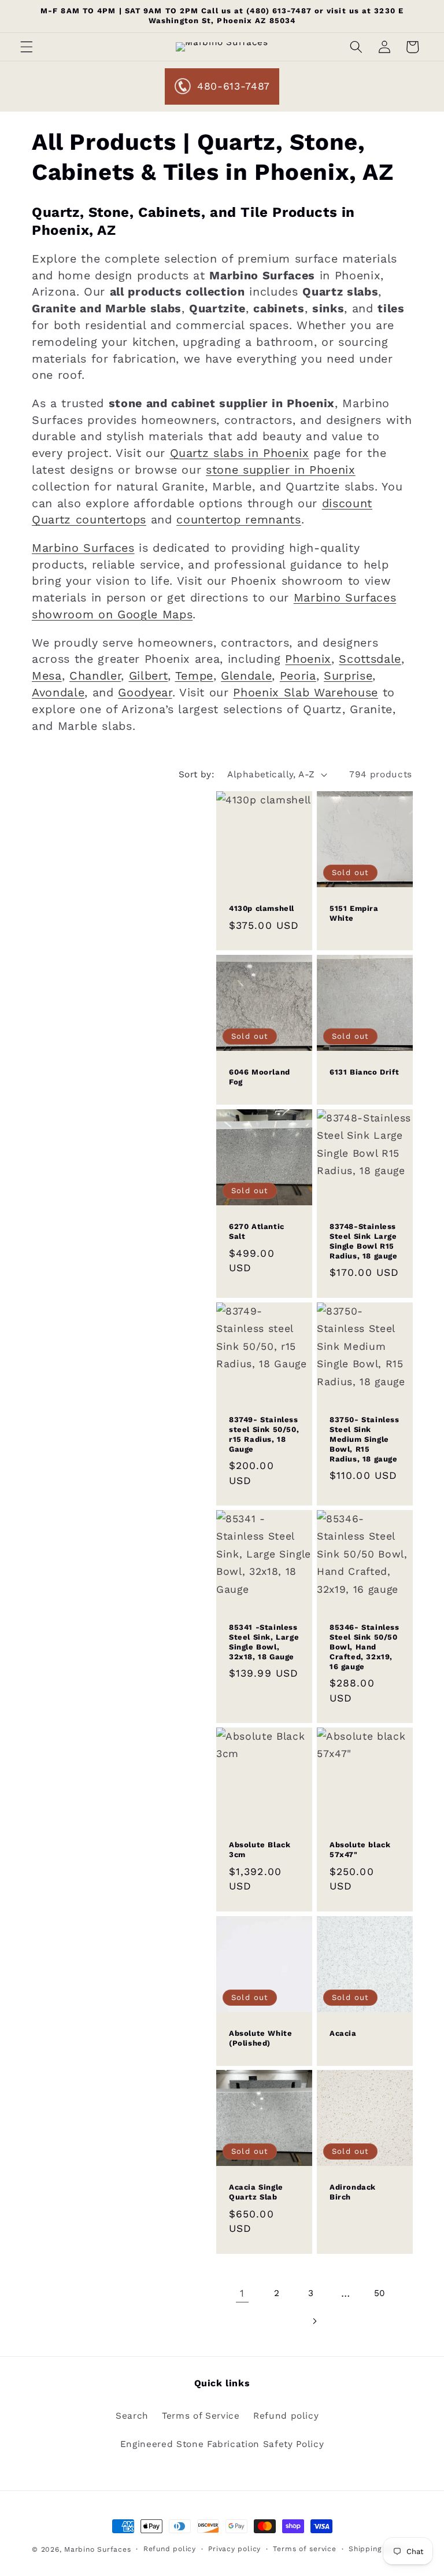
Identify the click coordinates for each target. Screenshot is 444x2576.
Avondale (58, 693)
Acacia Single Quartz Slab (256, 2193)
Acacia (343, 2033)
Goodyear (145, 693)
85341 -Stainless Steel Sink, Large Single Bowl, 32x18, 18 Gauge (264, 1642)
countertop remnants (239, 520)
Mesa (47, 676)
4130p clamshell (262, 909)
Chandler (95, 676)
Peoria (298, 676)
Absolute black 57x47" (360, 1850)
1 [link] (242, 2293)
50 (380, 2293)
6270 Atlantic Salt (257, 1231)
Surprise (348, 676)
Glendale (246, 676)
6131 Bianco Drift (364, 1073)
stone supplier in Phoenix (281, 470)
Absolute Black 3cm (260, 1850)
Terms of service (304, 2549)
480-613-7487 (234, 86)
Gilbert (149, 676)
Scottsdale (370, 659)
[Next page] (314, 2321)
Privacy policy (234, 2549)
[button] (27, 47)
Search (132, 2416)
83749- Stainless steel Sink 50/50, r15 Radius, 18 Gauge (264, 1434)
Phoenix (308, 659)
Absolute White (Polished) (260, 2038)
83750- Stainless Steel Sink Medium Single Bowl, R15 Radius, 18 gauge (365, 1439)
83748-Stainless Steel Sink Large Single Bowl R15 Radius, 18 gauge (364, 1241)
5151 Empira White (354, 914)
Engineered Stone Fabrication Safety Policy (222, 2444)
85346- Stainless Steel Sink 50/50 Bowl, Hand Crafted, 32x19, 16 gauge (365, 1647)
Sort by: (197, 774)
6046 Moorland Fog (260, 1077)
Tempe (194, 676)
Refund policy (286, 2416)
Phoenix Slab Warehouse (306, 693)
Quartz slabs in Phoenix (240, 453)
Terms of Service (201, 2416)
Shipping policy (378, 2549)
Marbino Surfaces (83, 548)
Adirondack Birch (353, 2193)
